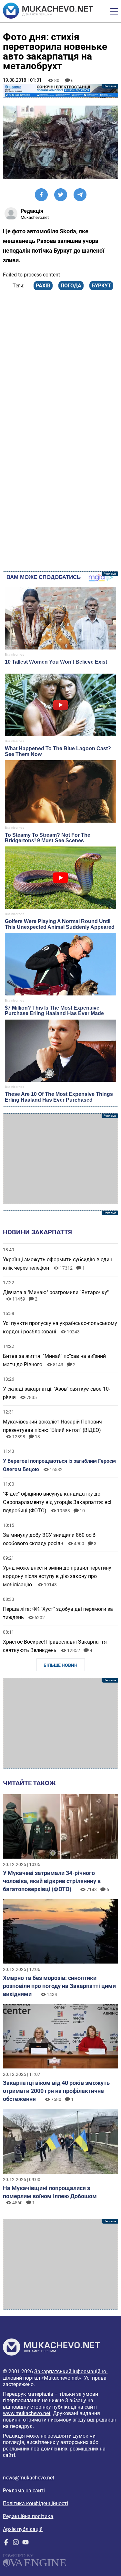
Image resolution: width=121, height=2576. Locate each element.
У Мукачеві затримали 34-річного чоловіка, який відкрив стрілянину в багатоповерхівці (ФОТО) (52, 1881)
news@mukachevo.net (29, 2478)
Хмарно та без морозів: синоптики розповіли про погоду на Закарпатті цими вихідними (59, 1986)
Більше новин (60, 1665)
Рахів (43, 286)
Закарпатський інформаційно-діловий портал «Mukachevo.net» (55, 2375)
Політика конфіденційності (35, 2503)
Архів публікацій (23, 2529)
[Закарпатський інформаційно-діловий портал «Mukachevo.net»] (48, 11)
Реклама (60, 91)
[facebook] (6, 2544)
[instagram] (16, 2544)
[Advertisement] (60, 1159)
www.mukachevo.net (27, 2413)
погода (71, 286)
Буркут (101, 286)
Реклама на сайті (24, 2491)
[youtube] (25, 2544)
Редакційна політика (28, 2516)
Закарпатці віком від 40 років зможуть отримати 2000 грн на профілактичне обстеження (56, 2091)
